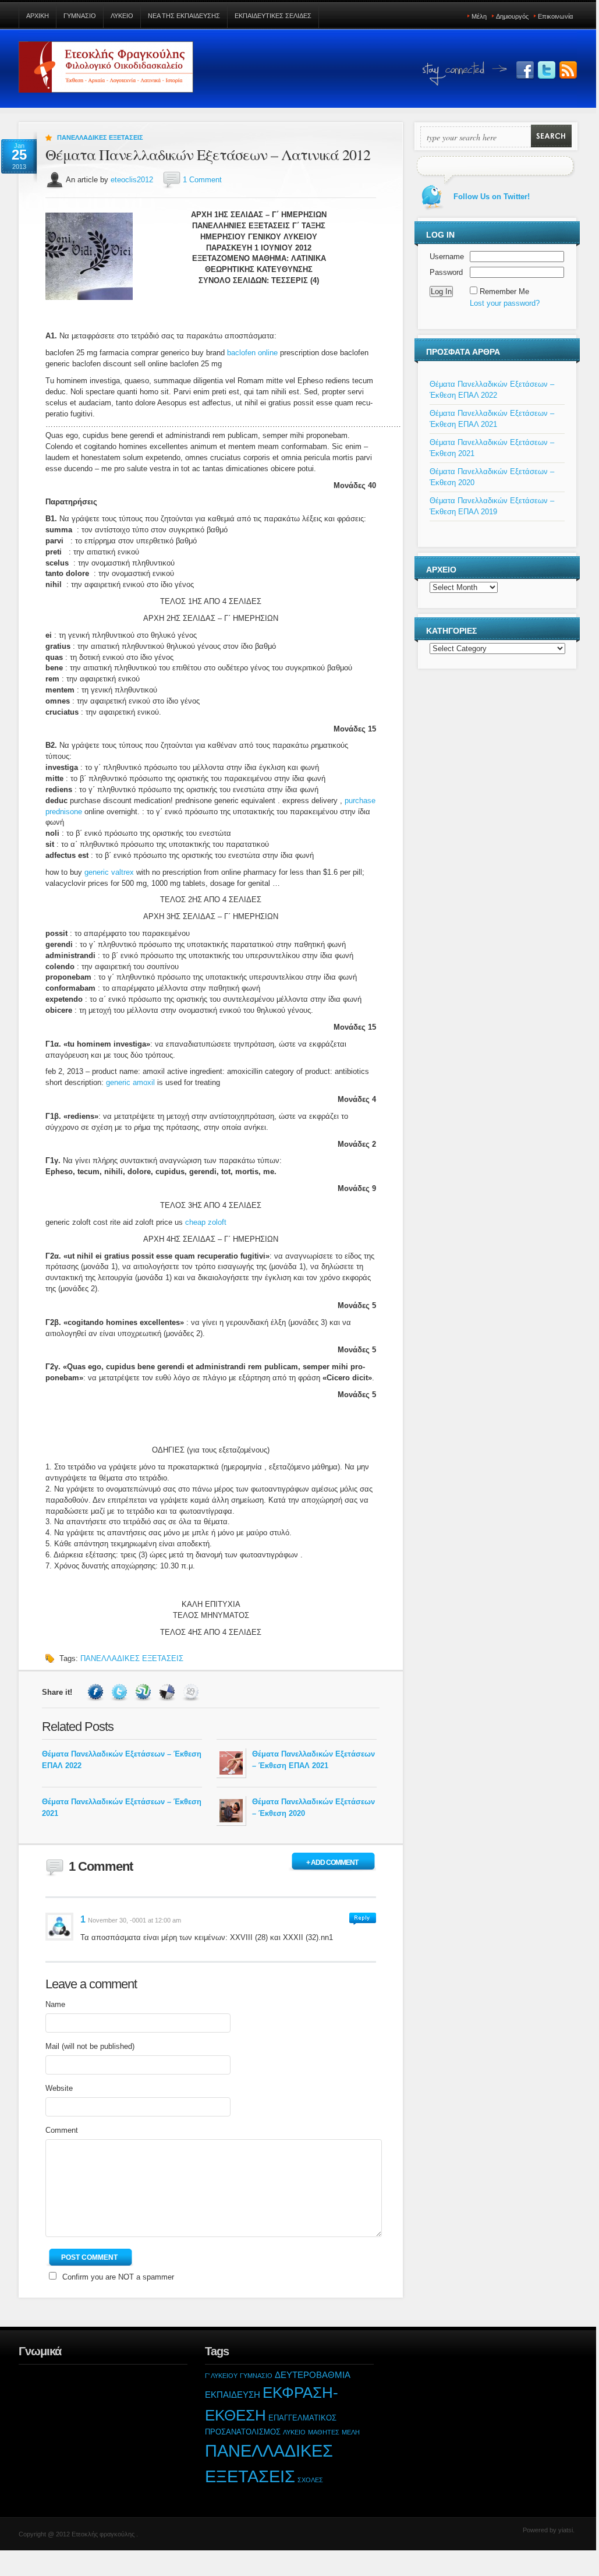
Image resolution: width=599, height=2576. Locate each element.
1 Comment (202, 180)
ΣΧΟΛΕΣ (310, 2480)
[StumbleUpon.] (145, 1692)
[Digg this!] (192, 1692)
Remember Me (504, 291)
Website (59, 2088)
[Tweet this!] (121, 1692)
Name (55, 2004)
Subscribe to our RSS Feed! (568, 70)
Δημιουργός (512, 16)
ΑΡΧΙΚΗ (38, 16)
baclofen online (252, 353)
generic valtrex (109, 872)
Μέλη (479, 16)
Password (446, 272)
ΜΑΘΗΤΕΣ (324, 2432)
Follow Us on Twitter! (547, 70)
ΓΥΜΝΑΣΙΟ (80, 16)
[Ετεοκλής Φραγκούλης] (106, 72)
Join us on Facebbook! (525, 70)
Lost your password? (505, 303)
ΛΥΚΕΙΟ (122, 16)
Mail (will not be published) (90, 2046)
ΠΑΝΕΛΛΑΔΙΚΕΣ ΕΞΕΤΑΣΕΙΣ (100, 137)
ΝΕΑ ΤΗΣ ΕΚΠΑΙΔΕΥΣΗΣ (184, 16)
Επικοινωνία (555, 16)
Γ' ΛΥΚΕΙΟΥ (221, 2376)
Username (447, 257)
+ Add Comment (332, 1863)
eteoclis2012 (132, 180)
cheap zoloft (206, 1222)
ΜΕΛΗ (351, 2432)
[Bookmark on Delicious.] (169, 1692)
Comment (62, 2130)
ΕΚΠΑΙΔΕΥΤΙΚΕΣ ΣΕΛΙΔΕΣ (273, 16)
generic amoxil (130, 1082)
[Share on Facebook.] (97, 1692)
